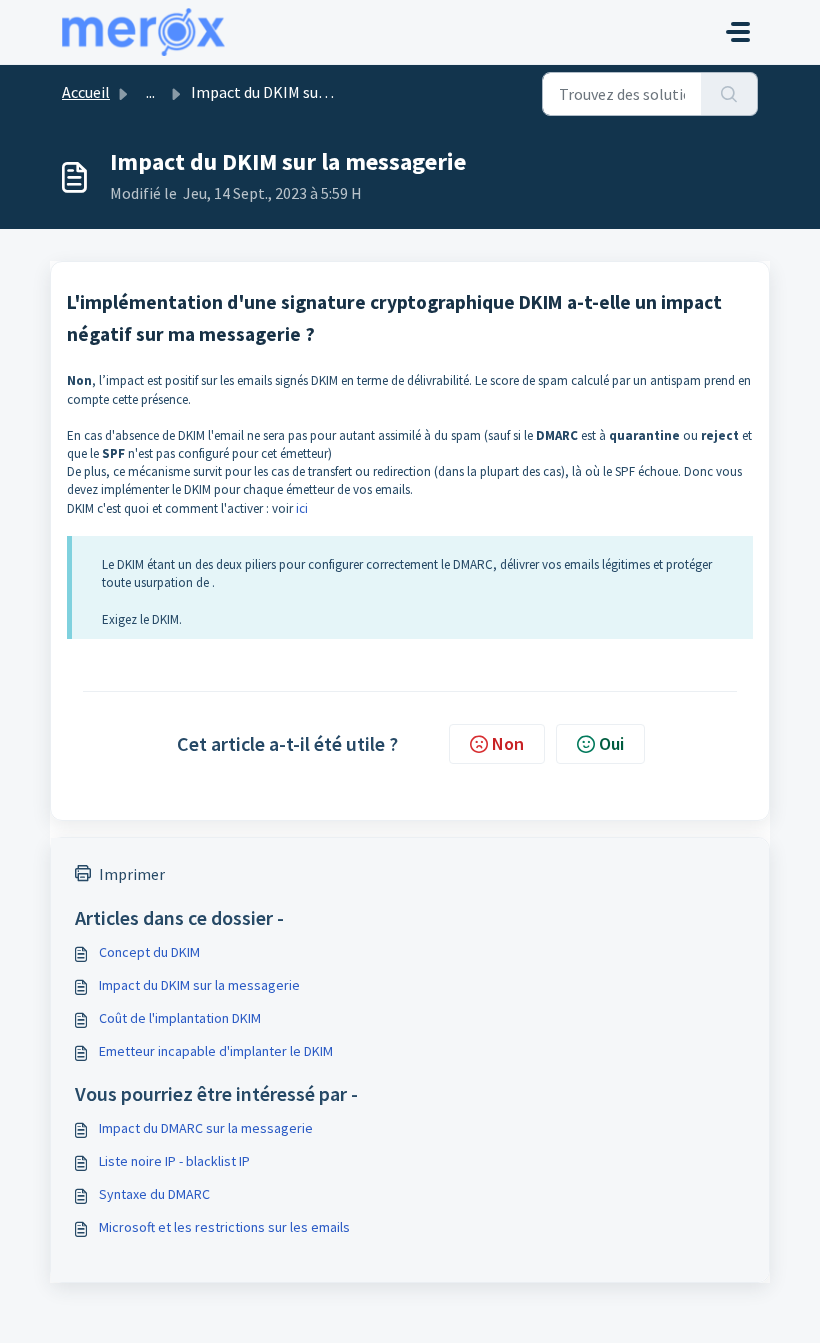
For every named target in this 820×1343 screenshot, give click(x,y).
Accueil (86, 92)
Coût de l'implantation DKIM (180, 1018)
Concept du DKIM (149, 952)
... (150, 92)
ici (302, 508)
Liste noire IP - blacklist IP (174, 1161)
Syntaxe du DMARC (154, 1194)
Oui (611, 743)
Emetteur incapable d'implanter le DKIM (216, 1051)
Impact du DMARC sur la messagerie (206, 1128)
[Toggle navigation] (738, 32)
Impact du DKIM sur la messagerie (199, 985)
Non (508, 743)
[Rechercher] (729, 94)
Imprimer (132, 874)
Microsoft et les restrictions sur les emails (224, 1227)
